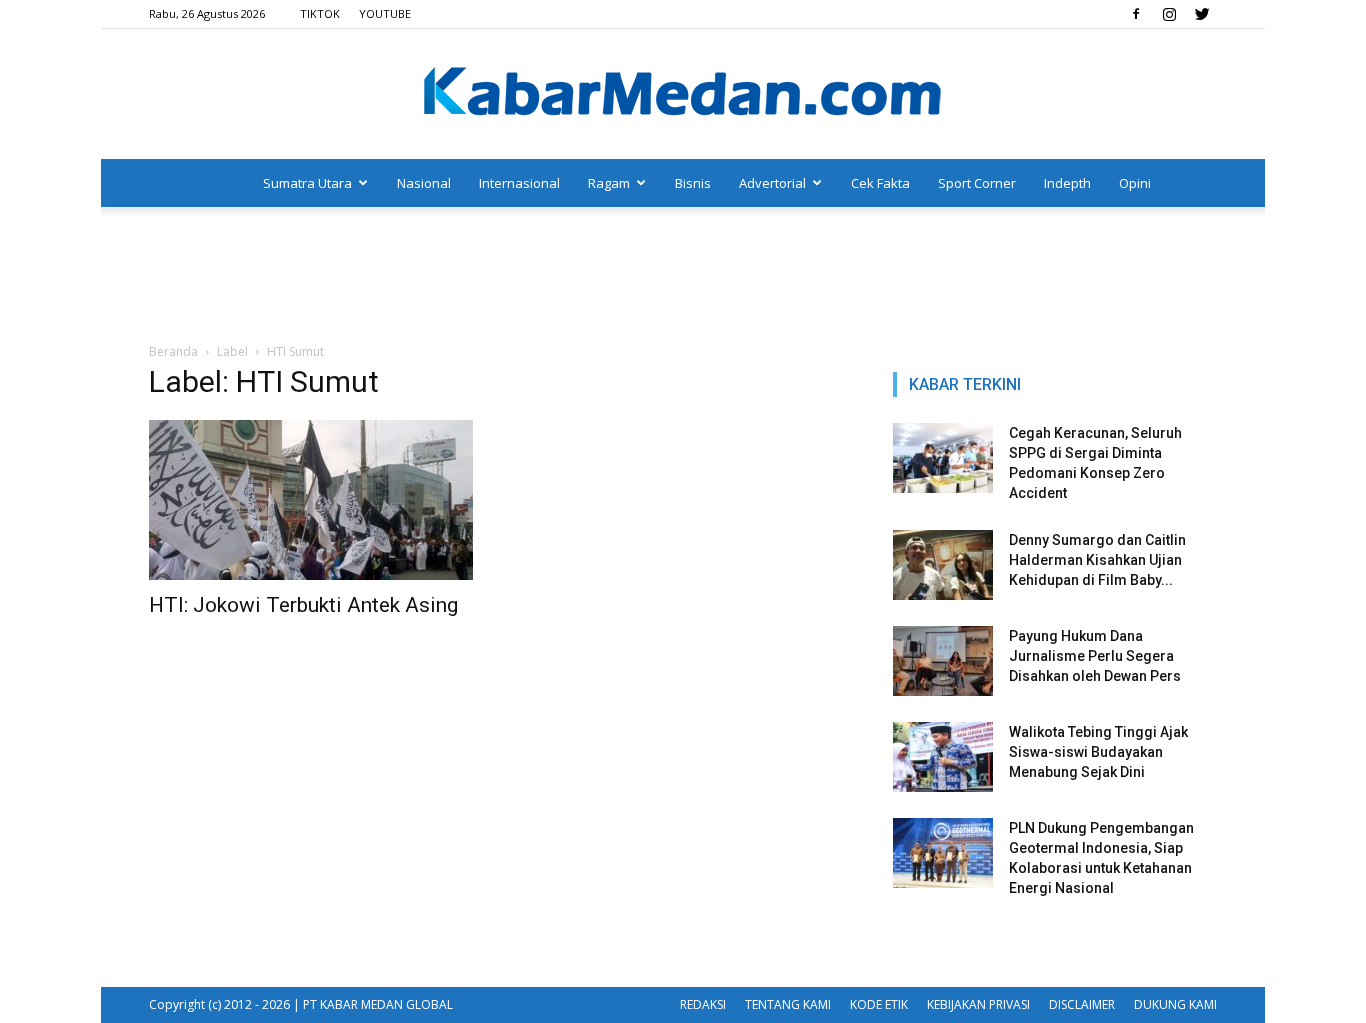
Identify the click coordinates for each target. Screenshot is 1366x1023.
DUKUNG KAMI (1175, 1004)
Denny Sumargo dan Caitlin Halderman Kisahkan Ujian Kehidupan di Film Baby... (1097, 560)
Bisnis (693, 183)
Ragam (609, 183)
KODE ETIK (879, 1004)
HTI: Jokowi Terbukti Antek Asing (303, 605)
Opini (1135, 183)
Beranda (173, 351)
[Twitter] (1202, 14)
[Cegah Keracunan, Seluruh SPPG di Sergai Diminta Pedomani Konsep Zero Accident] (943, 458)
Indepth (1067, 183)
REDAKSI (703, 1004)
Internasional (519, 183)
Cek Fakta (880, 183)
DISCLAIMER (1082, 1004)
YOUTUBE (385, 13)
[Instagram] (1169, 14)
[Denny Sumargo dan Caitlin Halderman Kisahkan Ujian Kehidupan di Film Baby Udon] (943, 565)
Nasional (424, 183)
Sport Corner (977, 183)
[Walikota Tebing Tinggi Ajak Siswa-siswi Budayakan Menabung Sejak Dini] (943, 757)
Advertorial (772, 183)
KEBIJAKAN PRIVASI (978, 1004)
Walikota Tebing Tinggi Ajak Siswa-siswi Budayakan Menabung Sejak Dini (1098, 752)
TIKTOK (320, 13)
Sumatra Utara (307, 183)
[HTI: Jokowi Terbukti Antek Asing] (311, 500)
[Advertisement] (683, 276)
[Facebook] (1136, 14)
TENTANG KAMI (788, 1004)
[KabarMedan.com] (683, 95)
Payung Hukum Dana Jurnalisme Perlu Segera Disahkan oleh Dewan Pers (1095, 656)
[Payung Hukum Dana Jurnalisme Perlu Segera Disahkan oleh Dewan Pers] (943, 661)
